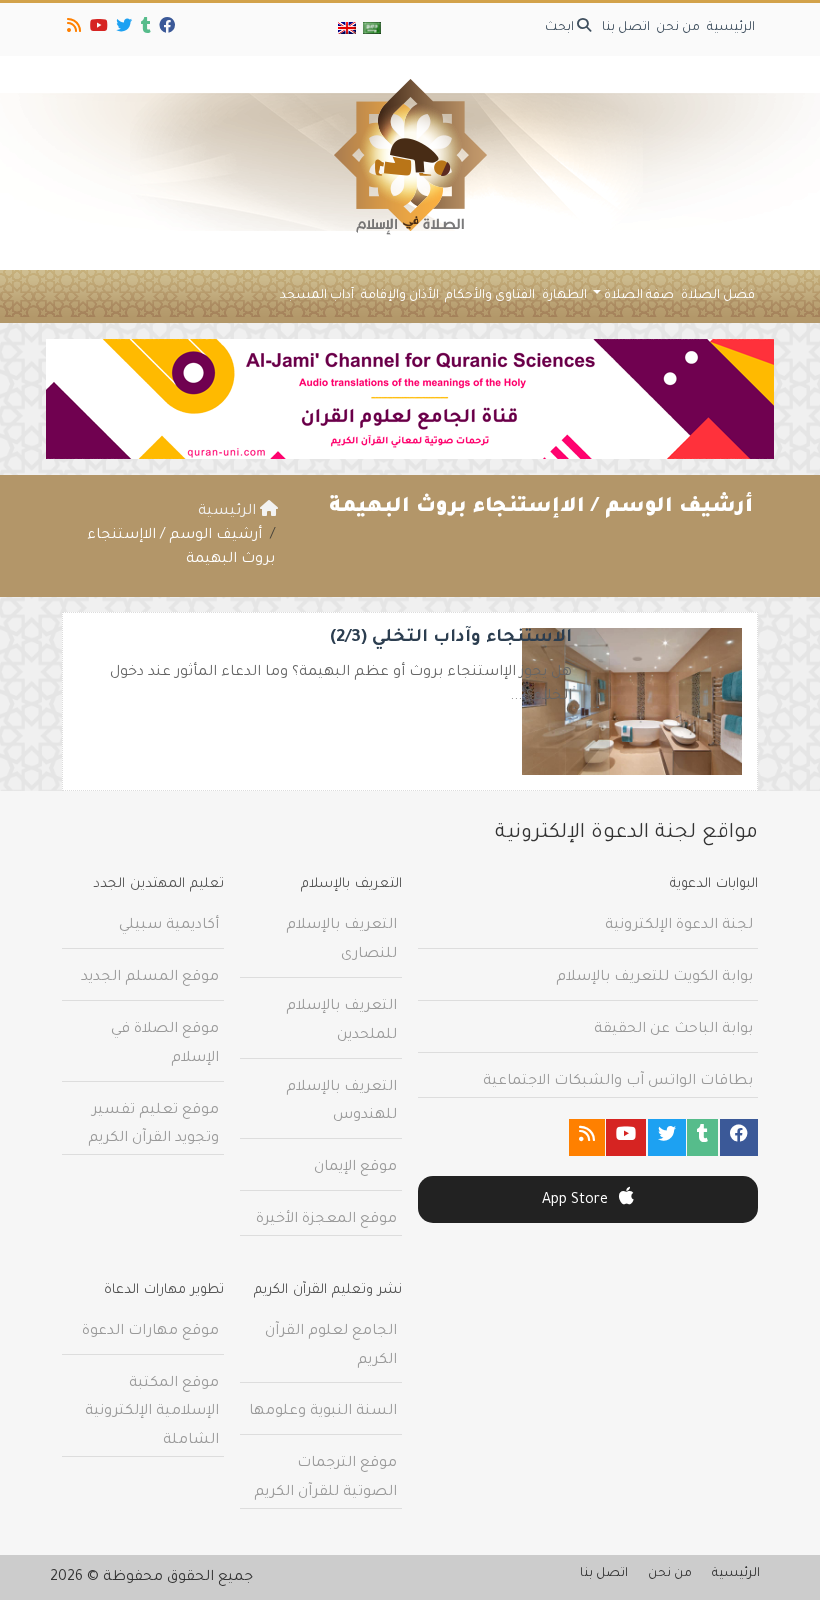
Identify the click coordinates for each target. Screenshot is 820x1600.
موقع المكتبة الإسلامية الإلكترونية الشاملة (152, 1413)
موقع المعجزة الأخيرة (326, 1220)
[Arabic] (371, 29)
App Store (577, 1201)
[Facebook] (165, 29)
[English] (347, 29)
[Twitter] (122, 29)
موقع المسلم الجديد (150, 978)
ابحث (561, 28)
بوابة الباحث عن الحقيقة (673, 1030)
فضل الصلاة (718, 296)
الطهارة (564, 296)
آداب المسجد (317, 296)
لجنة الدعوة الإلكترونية (679, 926)
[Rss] (72, 29)
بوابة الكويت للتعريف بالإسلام (654, 978)
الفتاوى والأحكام (490, 296)
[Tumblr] (144, 29)
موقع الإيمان (355, 1168)
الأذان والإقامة (400, 296)
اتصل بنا (626, 28)
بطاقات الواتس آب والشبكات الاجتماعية (618, 1082)
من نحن (678, 28)
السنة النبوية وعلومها (323, 1412)
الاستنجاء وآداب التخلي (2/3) (451, 638)
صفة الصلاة (639, 296)
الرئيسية (731, 28)
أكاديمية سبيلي (169, 926)
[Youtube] (97, 29)
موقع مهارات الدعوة (150, 1332)
